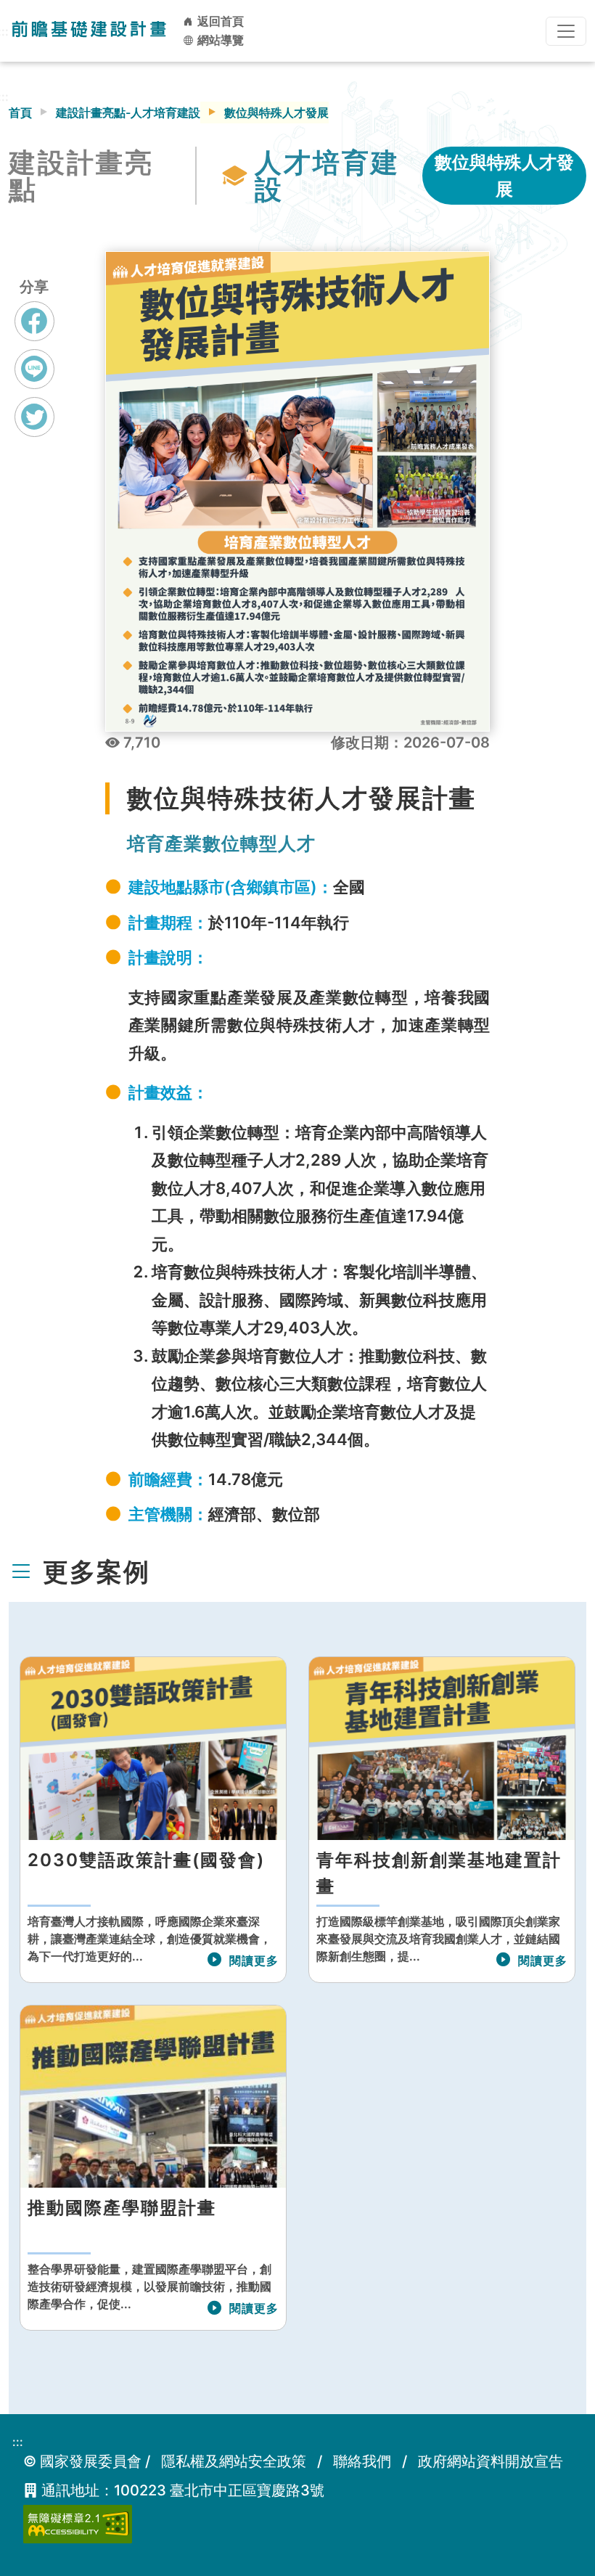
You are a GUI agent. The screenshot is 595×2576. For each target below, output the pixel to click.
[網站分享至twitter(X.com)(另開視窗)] (34, 430)
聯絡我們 (362, 2461)
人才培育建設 (327, 176)
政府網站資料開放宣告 (491, 2461)
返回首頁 (219, 21)
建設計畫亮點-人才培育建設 (128, 113)
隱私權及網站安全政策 (234, 2461)
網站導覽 (219, 40)
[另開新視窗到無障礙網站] (78, 2523)
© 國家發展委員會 (82, 2461)
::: (18, 2442)
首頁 (20, 113)
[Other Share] (34, 417)
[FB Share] (34, 321)
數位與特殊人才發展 (504, 176)
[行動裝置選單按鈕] (566, 31)
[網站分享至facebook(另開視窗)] (34, 335)
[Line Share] (34, 369)
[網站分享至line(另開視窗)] (34, 383)
